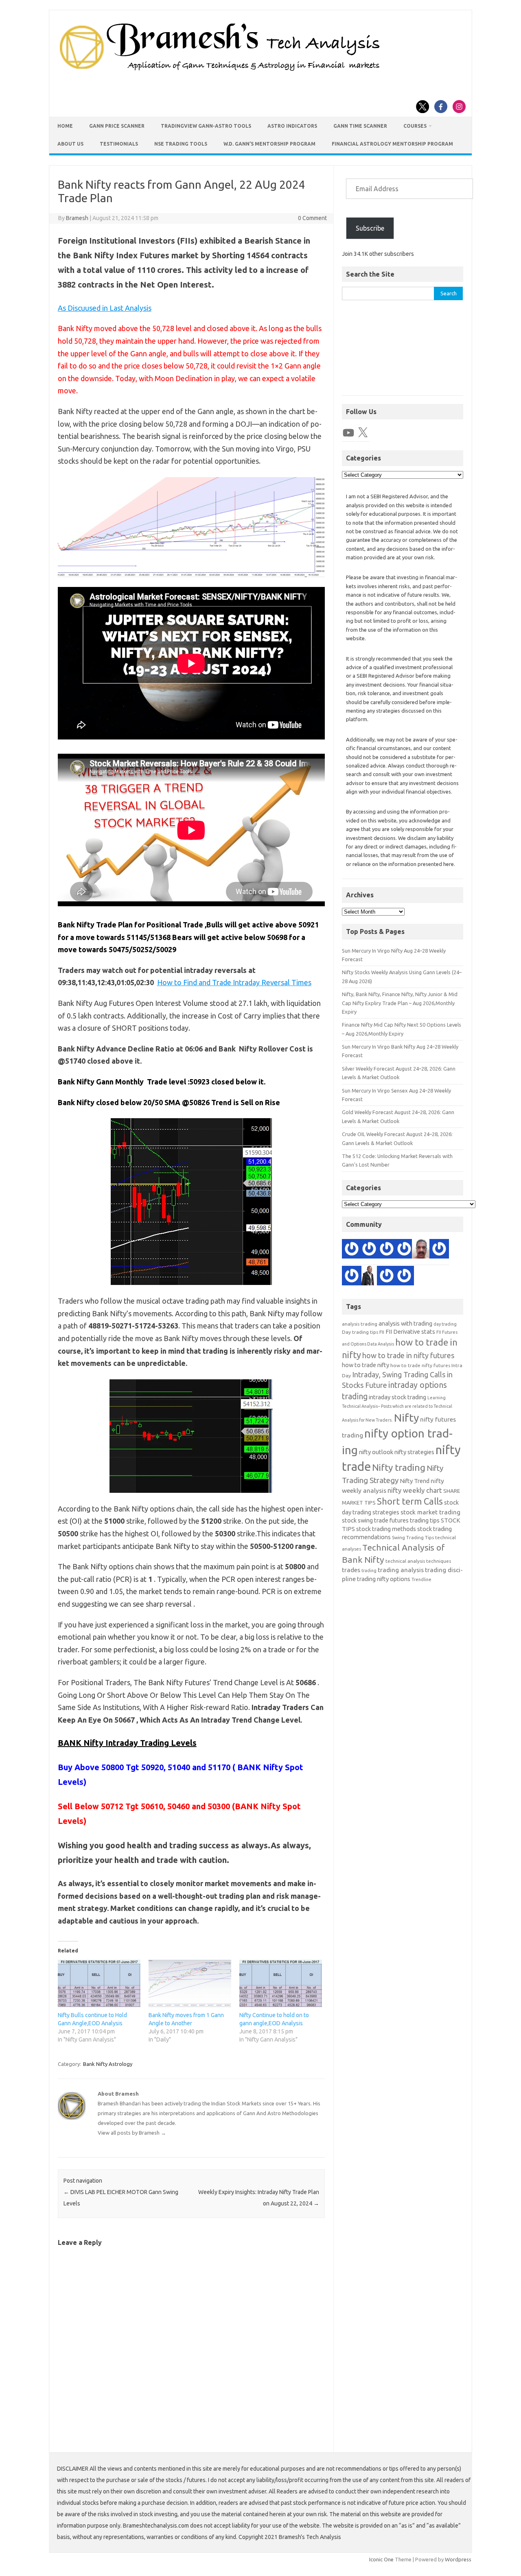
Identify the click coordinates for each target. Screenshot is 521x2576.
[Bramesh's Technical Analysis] (220, 71)
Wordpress (458, 2559)
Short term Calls (410, 1501)
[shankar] (439, 1250)
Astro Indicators (292, 126)
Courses (415, 126)
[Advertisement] (403, 352)
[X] (363, 433)
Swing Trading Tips (413, 1537)
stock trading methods (386, 1529)
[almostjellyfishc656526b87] (387, 1250)
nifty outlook (376, 1452)
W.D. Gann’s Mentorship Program (269, 144)
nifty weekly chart (415, 1490)
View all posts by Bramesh (132, 2133)
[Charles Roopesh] (404, 1250)
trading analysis (401, 1570)
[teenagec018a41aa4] (404, 1277)
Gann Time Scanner (360, 126)
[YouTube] (348, 433)
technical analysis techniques (418, 1561)
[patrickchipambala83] (369, 1277)
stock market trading (430, 1512)
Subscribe (370, 228)
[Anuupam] (352, 1277)
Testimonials (119, 144)
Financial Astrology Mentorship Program (392, 144)
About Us (70, 144)
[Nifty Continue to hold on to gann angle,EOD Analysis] (281, 1983)
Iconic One (381, 2559)
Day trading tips (360, 1332)
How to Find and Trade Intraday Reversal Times (234, 982)
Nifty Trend (415, 1481)
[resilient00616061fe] (387, 1277)
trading (369, 1570)
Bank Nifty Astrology (108, 2064)
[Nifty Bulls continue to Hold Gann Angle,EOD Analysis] (99, 1983)
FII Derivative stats (410, 1332)
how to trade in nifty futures (408, 1355)
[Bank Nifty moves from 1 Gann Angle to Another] (190, 1983)
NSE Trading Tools (181, 144)
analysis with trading (405, 1323)
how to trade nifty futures (420, 1365)
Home (65, 126)
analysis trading (360, 1324)
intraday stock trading (397, 1397)
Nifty (406, 1418)
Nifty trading (399, 1467)
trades (351, 1570)
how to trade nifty (366, 1365)
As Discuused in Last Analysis (105, 308)
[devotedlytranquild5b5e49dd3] (352, 1250)
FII (382, 1332)
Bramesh (77, 218)
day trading (445, 1324)
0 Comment (312, 218)
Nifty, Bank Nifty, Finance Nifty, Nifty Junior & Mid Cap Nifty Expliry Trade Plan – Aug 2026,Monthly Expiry (400, 1003)
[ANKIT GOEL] (369, 1250)
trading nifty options (384, 1579)
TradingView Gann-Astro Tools (206, 126)
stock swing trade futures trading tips (391, 1520)
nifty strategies (414, 1452)
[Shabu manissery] (422, 1250)
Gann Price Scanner (117, 126)
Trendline (421, 1579)
